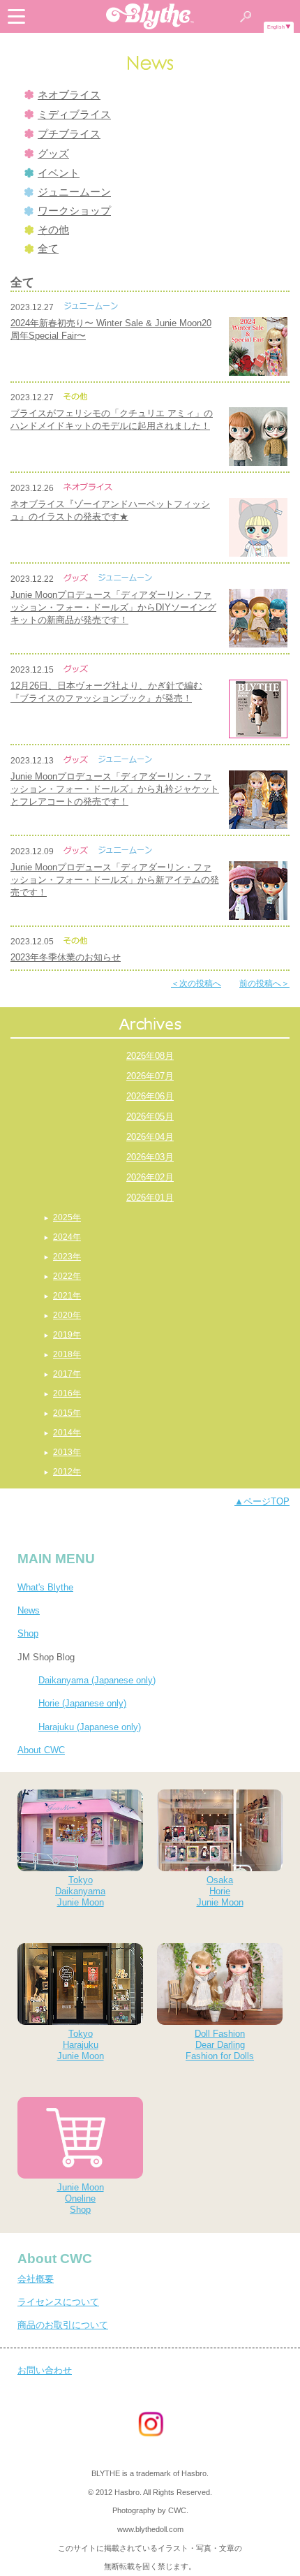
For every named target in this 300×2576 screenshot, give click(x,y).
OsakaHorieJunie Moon (220, 1891)
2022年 (67, 1276)
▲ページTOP (262, 1501)
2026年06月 (150, 1096)
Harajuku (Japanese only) (90, 1727)
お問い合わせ (45, 2370)
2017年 (67, 1374)
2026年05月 (150, 1117)
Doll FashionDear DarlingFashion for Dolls (220, 2045)
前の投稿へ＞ (264, 983)
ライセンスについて (58, 2302)
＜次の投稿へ (196, 983)
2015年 (67, 1413)
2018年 (67, 1354)
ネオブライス (69, 95)
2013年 (67, 1452)
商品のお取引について (63, 2325)
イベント (59, 173)
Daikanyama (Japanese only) (97, 1680)
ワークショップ (74, 211)
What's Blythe (45, 1587)
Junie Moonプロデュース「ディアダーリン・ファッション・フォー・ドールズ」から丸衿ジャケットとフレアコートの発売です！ (115, 789)
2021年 (67, 1296)
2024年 (67, 1237)
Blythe (150, 16)
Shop (28, 1633)
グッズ (53, 154)
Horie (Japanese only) (82, 1703)
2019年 (67, 1335)
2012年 (67, 1472)
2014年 (67, 1433)
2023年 (67, 1257)
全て (48, 249)
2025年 (67, 1217)
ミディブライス (74, 115)
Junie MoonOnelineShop (81, 2198)
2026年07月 (150, 1076)
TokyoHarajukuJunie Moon (81, 2045)
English (276, 27)
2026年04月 (150, 1137)
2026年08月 (150, 1056)
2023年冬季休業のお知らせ (66, 957)
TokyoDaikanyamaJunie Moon (80, 1891)
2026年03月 (150, 1157)
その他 (53, 230)
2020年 (67, 1315)
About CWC (41, 1750)
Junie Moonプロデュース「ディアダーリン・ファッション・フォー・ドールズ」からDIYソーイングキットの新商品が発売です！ (113, 607)
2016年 (67, 1393)
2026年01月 (150, 1198)
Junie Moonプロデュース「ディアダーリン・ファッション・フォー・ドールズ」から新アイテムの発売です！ (115, 880)
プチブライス (69, 134)
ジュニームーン (74, 192)
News (29, 1610)
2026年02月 (150, 1177)
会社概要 (36, 2279)
